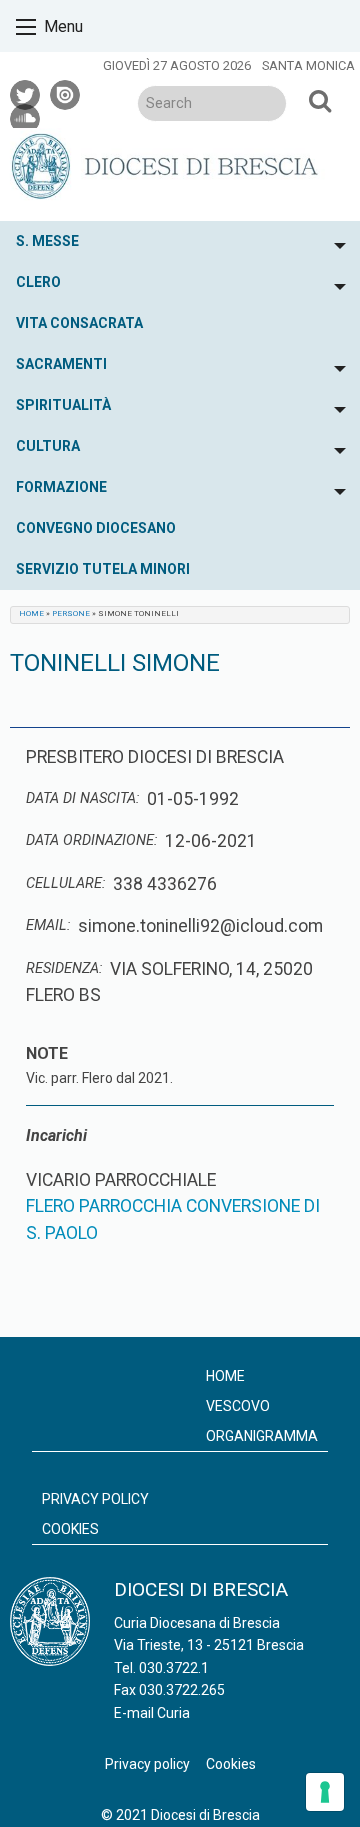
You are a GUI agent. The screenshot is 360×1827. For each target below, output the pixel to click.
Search (320, 100)
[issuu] (66, 92)
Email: (48, 925)
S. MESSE (47, 241)
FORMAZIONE (61, 487)
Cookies (70, 1529)
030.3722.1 (174, 1668)
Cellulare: (65, 883)
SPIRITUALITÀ (63, 405)
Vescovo (238, 1406)
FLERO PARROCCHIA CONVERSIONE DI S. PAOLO (173, 1219)
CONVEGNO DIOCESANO (96, 528)
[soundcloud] (26, 116)
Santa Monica (308, 65)
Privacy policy (95, 1499)
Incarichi (56, 1135)
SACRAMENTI (61, 364)
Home (31, 613)
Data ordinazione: (91, 840)
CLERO (38, 282)
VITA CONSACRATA (79, 323)
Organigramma (262, 1436)
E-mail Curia (152, 1713)
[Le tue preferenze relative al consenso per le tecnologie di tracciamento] (325, 1792)
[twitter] (26, 92)
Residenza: (64, 968)
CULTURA (48, 446)
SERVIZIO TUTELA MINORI (103, 569)
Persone (71, 613)
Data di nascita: (82, 798)
